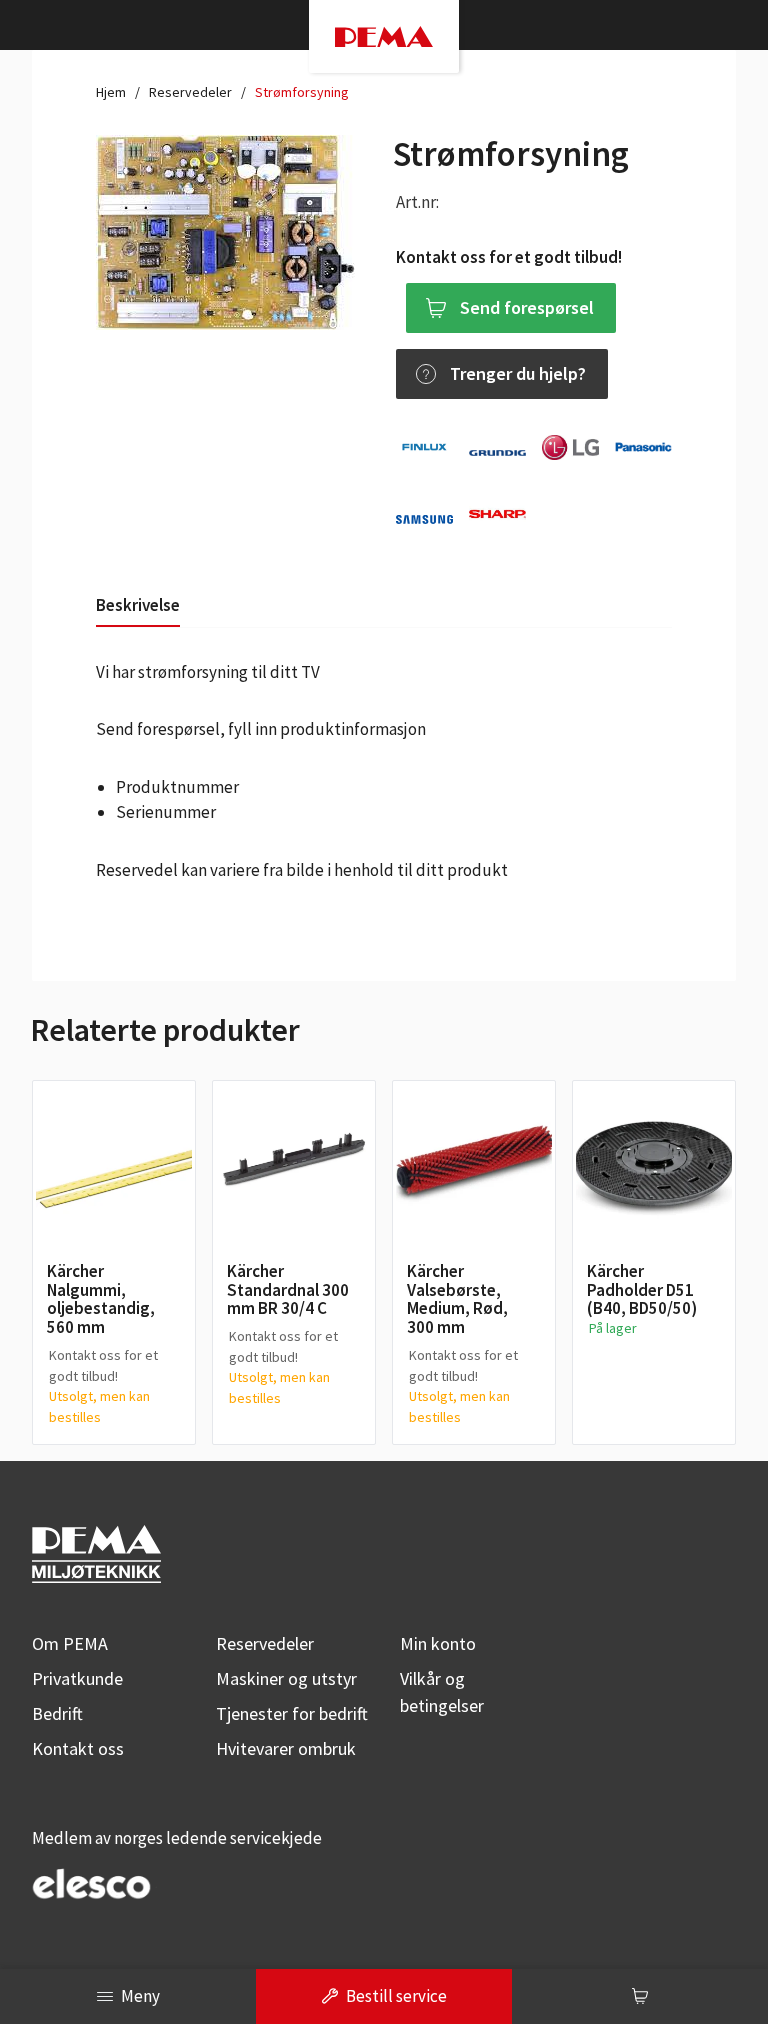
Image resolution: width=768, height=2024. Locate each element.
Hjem (111, 92)
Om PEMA (70, 1643)
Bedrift (57, 1713)
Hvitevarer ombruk (286, 1748)
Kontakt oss (78, 1748)
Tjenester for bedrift (292, 1713)
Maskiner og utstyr (286, 1678)
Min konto (438, 1643)
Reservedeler (190, 92)
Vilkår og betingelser (442, 1692)
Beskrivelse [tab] (138, 605)
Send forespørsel (527, 307)
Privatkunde (77, 1678)
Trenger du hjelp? (518, 373)
